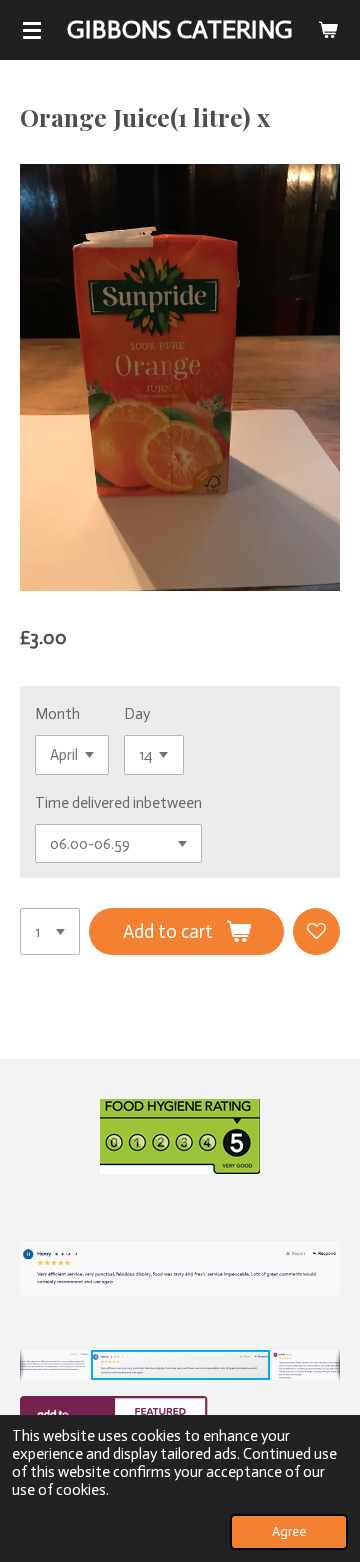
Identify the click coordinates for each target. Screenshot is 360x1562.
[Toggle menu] (32, 30)
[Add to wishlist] (316, 931)
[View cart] (328, 30)
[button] (322, 1206)
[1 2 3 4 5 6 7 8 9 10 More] (50, 931)
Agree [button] (289, 1531)
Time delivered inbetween (118, 803)
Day (137, 714)
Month (57, 714)
